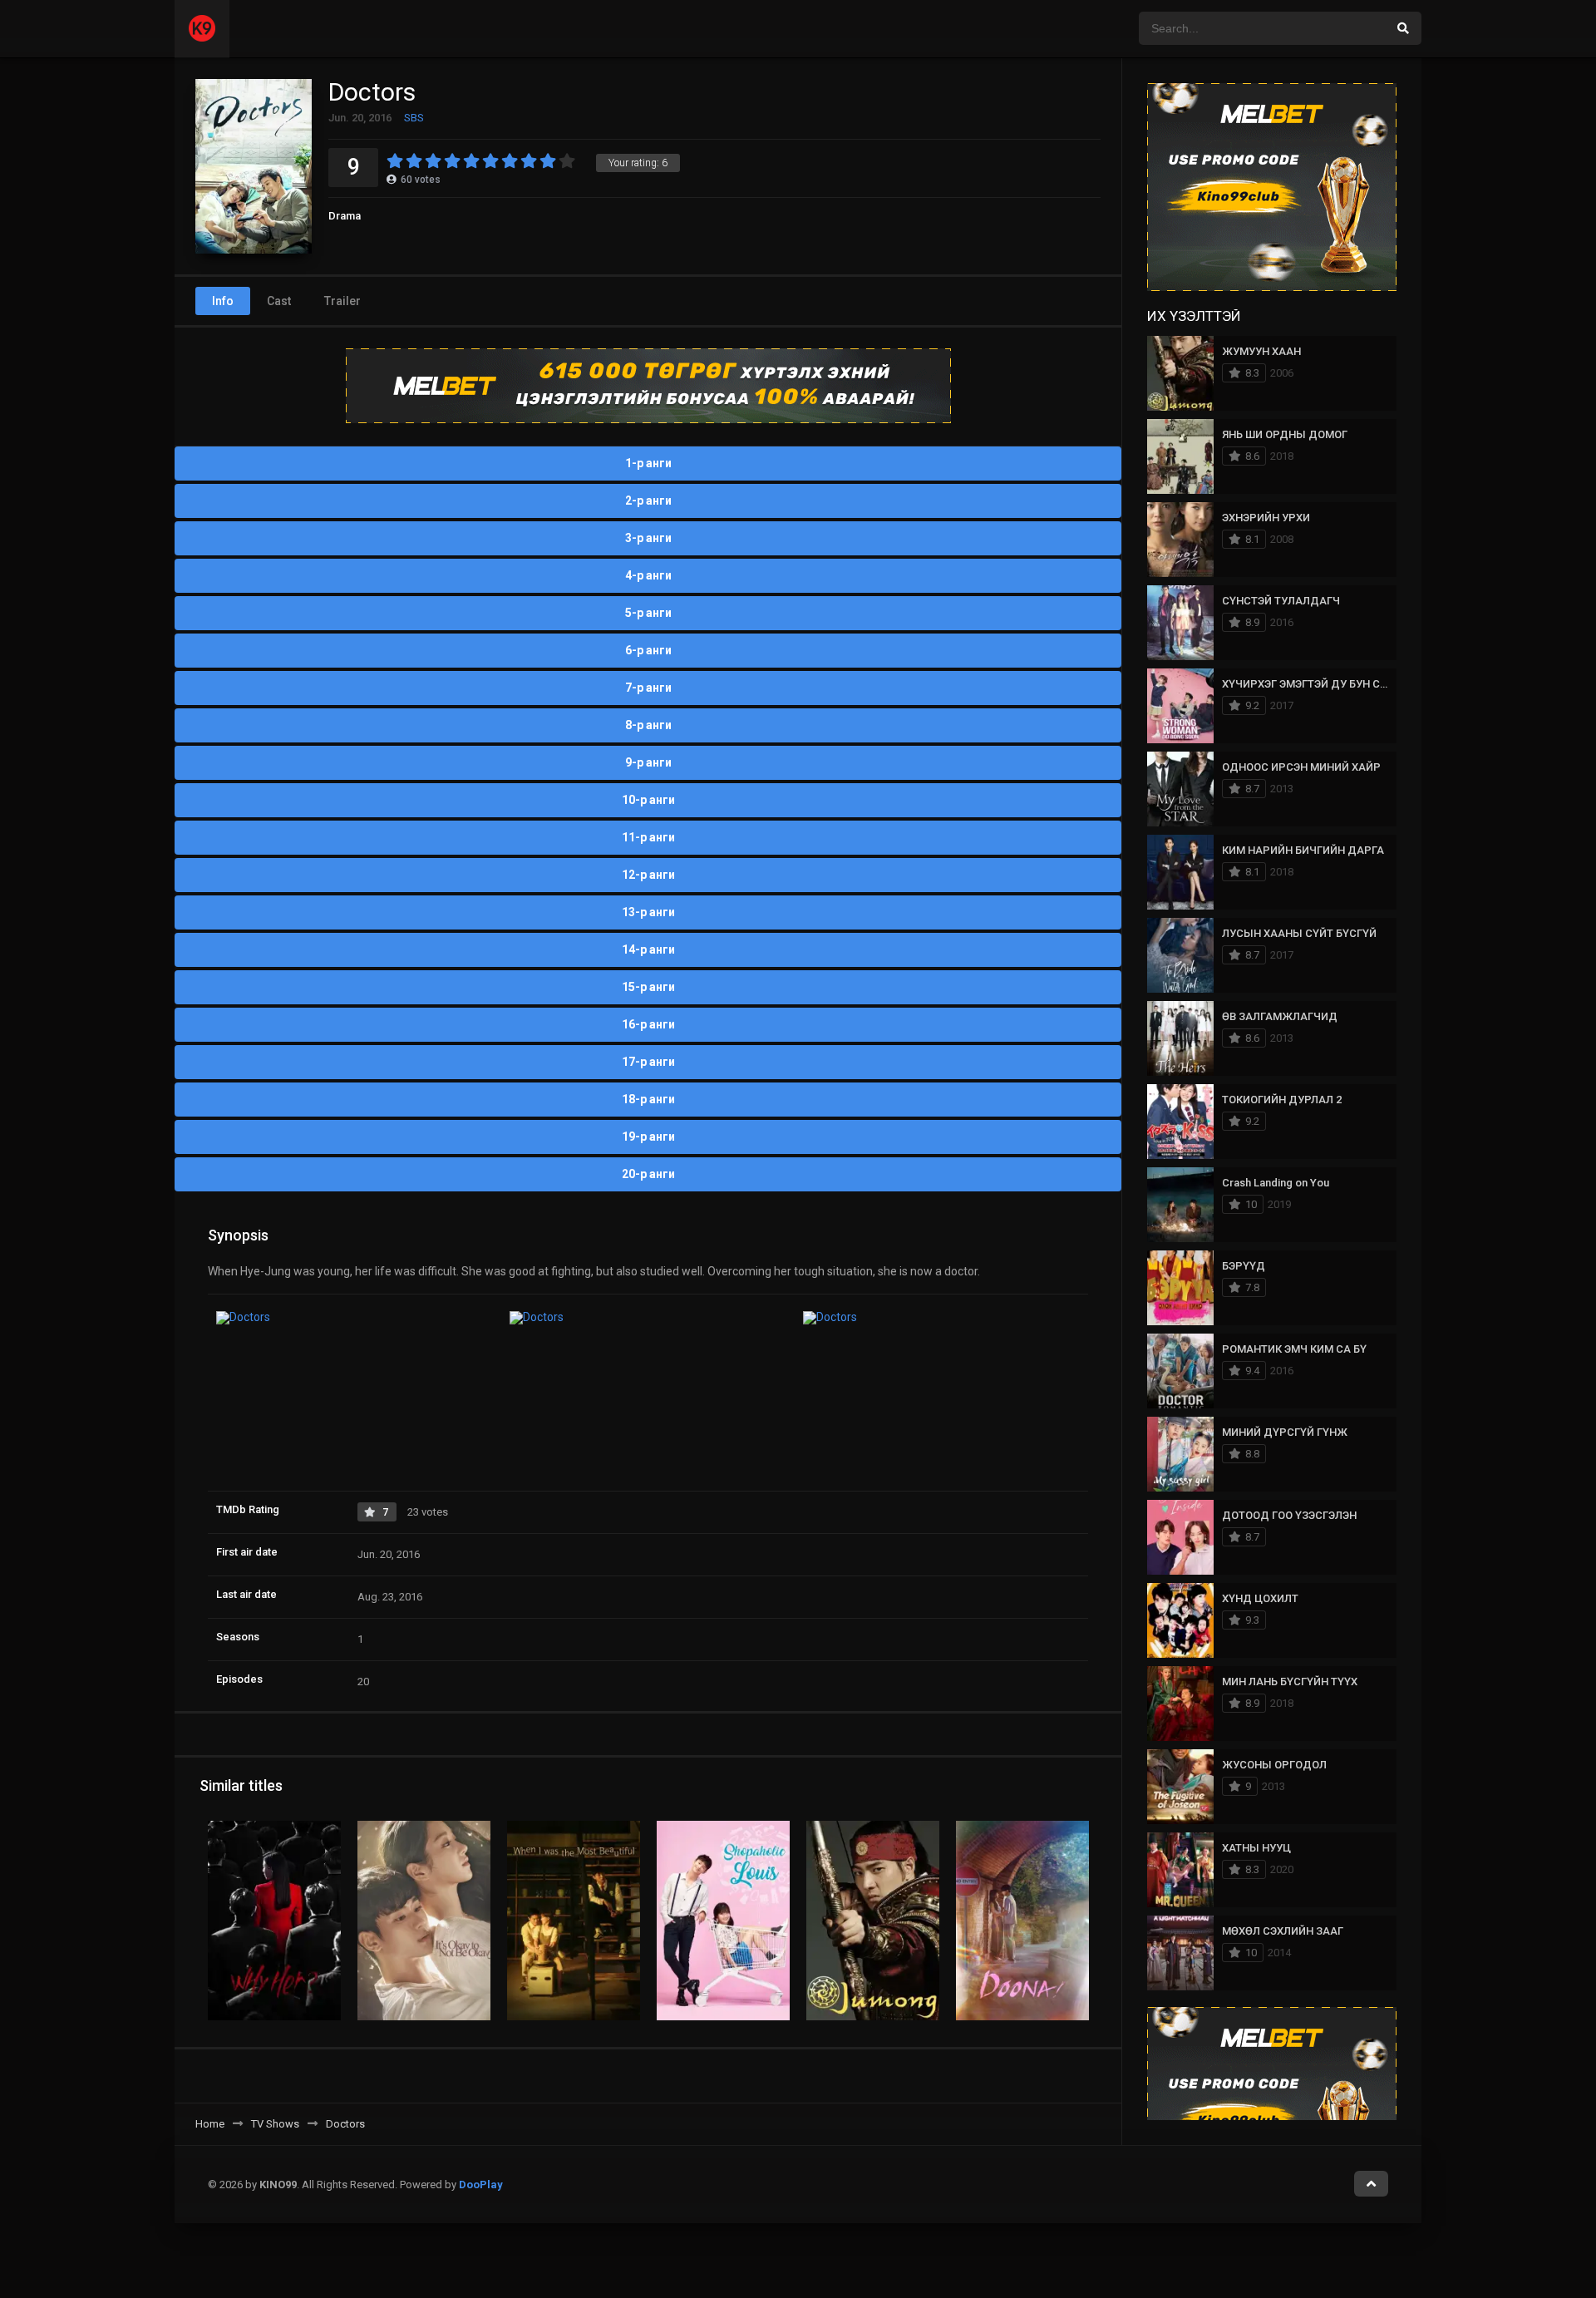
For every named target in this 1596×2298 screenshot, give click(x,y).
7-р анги (648, 688)
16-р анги (648, 1024)
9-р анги (648, 762)
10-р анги (648, 800)
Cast (279, 301)
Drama (345, 216)
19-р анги (648, 1137)
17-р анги (648, 1062)
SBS (414, 118)
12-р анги (648, 875)
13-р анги (648, 912)
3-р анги (648, 538)
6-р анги (648, 650)
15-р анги (648, 987)
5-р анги (648, 613)
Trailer (342, 301)
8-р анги (648, 725)
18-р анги (648, 1099)
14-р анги (648, 949)
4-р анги (648, 575)
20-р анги (648, 1174)
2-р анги (648, 501)
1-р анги (648, 463)
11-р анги (648, 837)
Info (223, 301)
